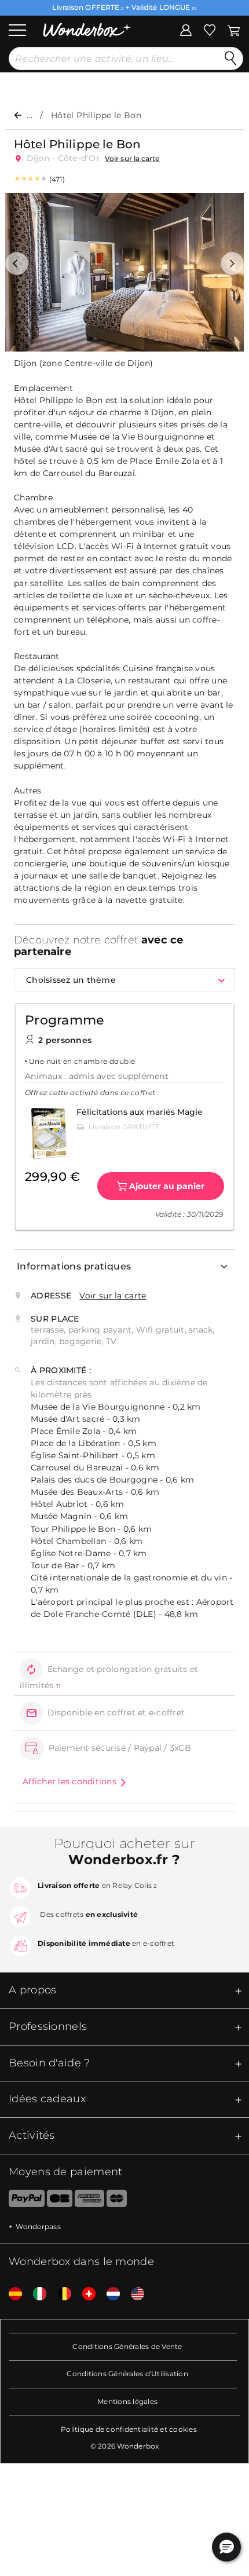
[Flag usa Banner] (133, 2294)
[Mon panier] (233, 29)
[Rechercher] (230, 58)
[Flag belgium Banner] (60, 2294)
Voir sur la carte (132, 158)
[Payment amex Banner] (89, 2201)
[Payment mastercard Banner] (117, 2201)
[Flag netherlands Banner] (109, 2294)
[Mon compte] (186, 29)
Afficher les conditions (69, 1781)
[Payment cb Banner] (59, 2201)
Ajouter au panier (167, 1186)
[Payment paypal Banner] (22, 2201)
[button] (17, 264)
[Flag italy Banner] (35, 2294)
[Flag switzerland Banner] (85, 2294)
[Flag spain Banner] (11, 2294)
